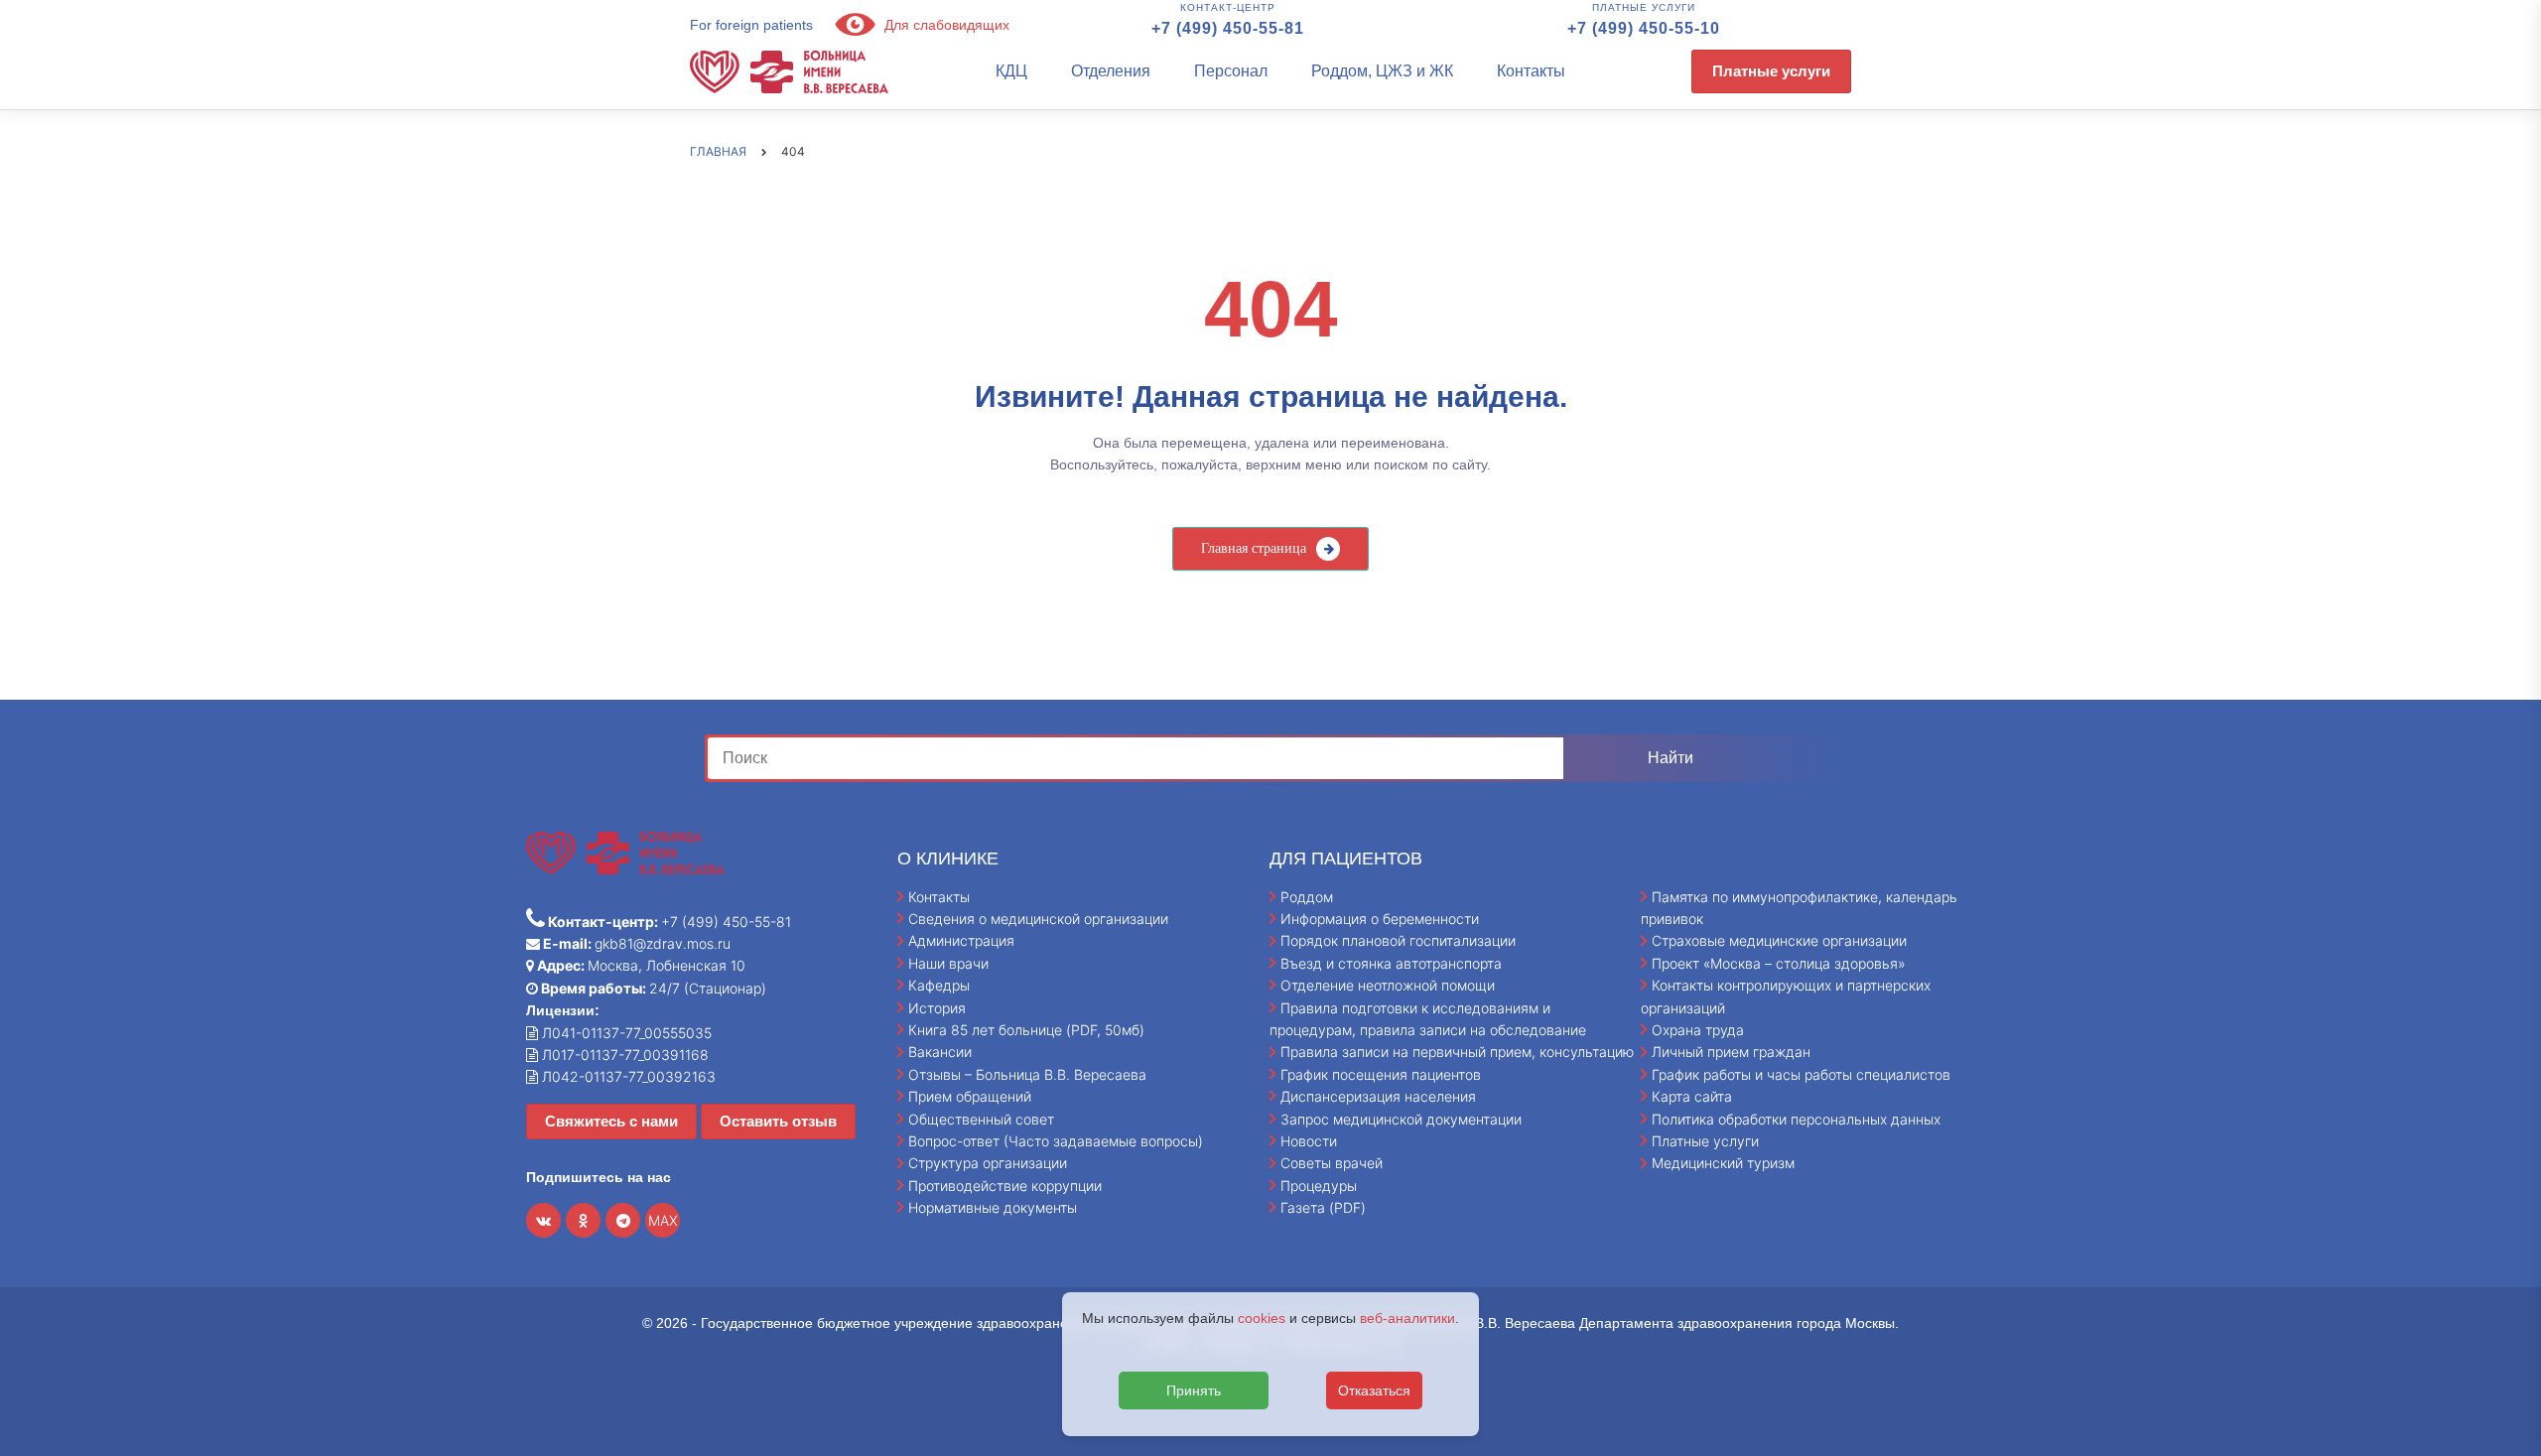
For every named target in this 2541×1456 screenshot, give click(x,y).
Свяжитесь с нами (611, 1121)
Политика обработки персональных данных (1796, 1119)
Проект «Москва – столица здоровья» (1779, 963)
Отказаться (1374, 1390)
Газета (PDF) (1323, 1207)
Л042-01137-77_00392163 (627, 1076)
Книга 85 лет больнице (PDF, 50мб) (1026, 1030)
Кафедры (939, 985)
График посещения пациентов (1381, 1074)
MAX (663, 1220)
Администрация (961, 940)
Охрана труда (1698, 1030)
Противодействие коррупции (1005, 1186)
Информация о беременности (1380, 919)
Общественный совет (981, 1119)
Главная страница (1254, 548)
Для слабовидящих (945, 25)
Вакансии (940, 1052)
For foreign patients (751, 25)
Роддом (1307, 897)
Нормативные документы (993, 1207)
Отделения (1111, 71)
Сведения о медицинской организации (1038, 919)
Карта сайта (1692, 1096)
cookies (1262, 1318)
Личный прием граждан (1731, 1052)
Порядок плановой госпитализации (1398, 940)
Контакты (1531, 71)
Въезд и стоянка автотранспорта (1391, 963)
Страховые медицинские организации (1779, 940)
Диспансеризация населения (1378, 1096)
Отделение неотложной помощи (1388, 985)
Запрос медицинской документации (1401, 1119)
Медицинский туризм (1723, 1163)
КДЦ (1011, 71)
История (937, 1008)
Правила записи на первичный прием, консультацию (1457, 1052)
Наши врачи (948, 963)
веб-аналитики (1407, 1318)
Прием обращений (970, 1096)
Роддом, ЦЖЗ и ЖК (1382, 71)
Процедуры (1319, 1186)
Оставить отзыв (778, 1121)
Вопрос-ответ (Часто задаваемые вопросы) (1056, 1141)
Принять (1194, 1390)
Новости (1309, 1141)
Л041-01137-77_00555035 (625, 1033)
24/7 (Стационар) (652, 988)
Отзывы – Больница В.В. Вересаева (1027, 1074)
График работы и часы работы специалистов (1801, 1074)
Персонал (1231, 71)
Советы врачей (1332, 1163)
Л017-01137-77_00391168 (623, 1055)
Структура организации (988, 1163)
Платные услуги (1771, 71)
